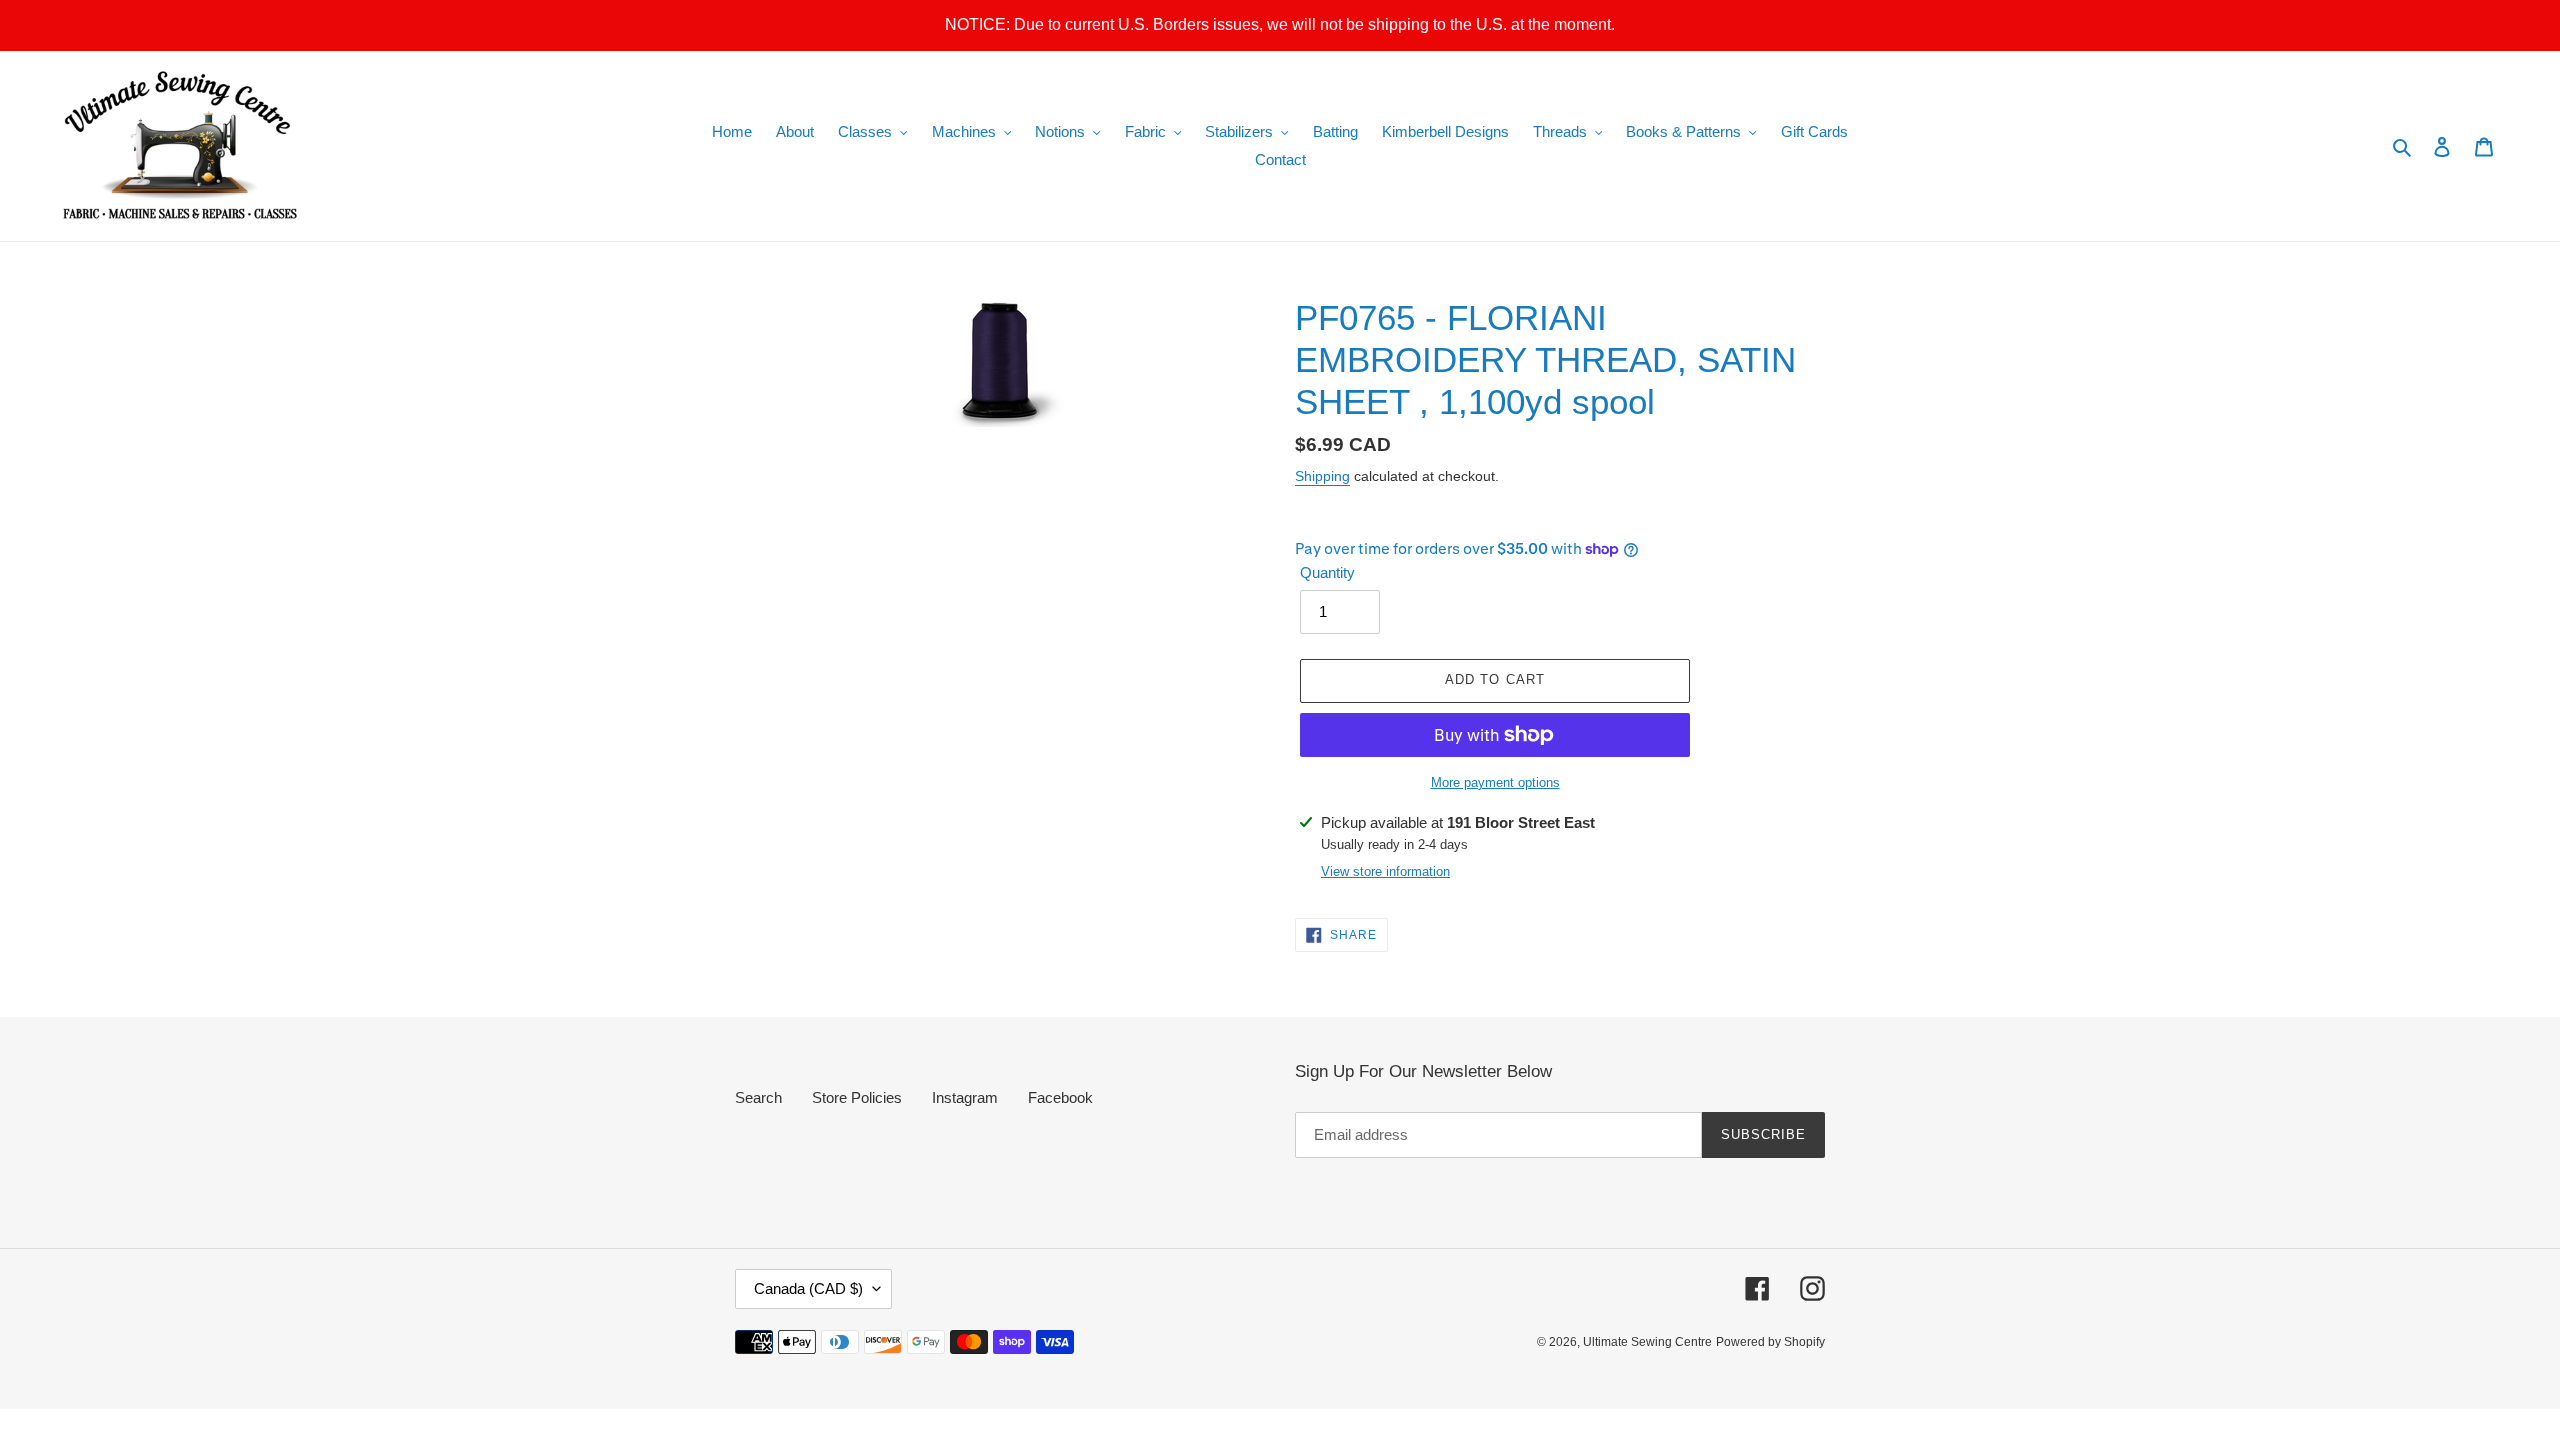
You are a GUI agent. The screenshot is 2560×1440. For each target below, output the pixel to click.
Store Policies (857, 1097)
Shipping (1322, 476)
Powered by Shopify (1770, 1342)
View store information (1385, 871)
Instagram (965, 1097)
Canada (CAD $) (808, 1288)
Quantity (1327, 572)
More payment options (1495, 782)
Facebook (1060, 1097)
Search (758, 1097)
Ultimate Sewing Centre (1647, 1342)
